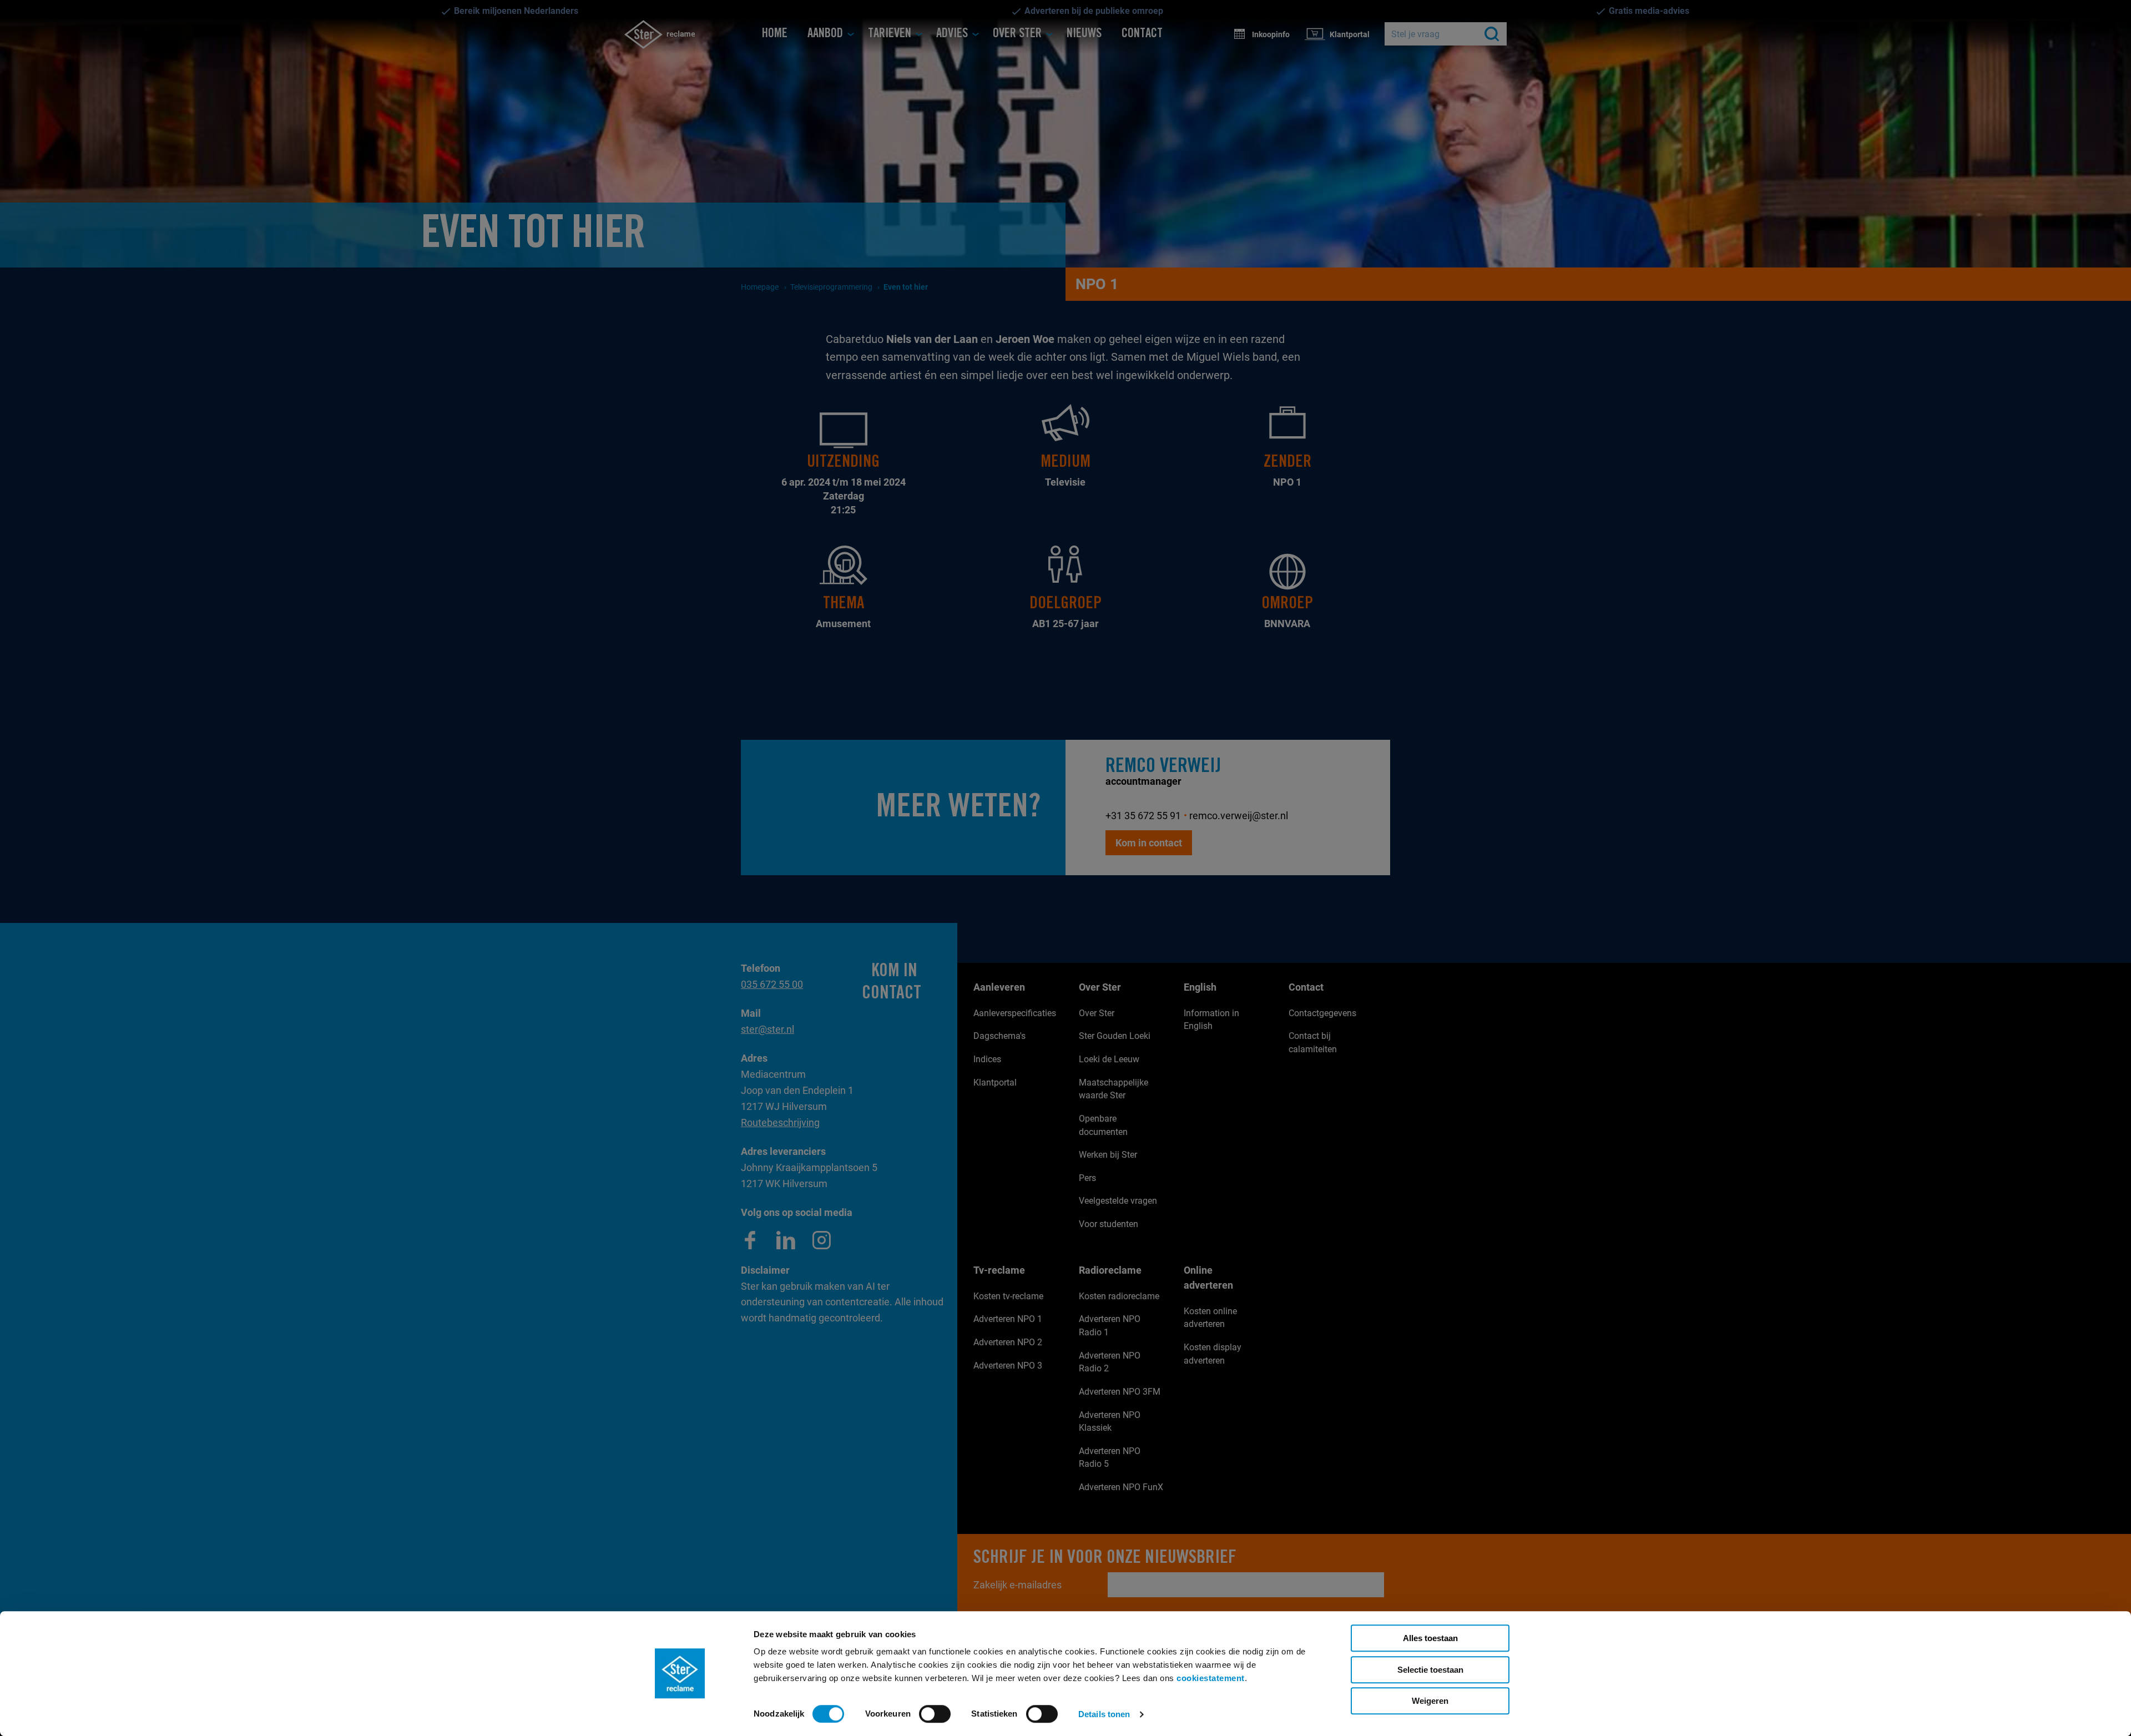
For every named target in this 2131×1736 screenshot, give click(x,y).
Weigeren (1430, 1701)
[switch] (935, 1714)
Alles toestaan (1430, 1638)
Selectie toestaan (1430, 1670)
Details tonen (1104, 1714)
